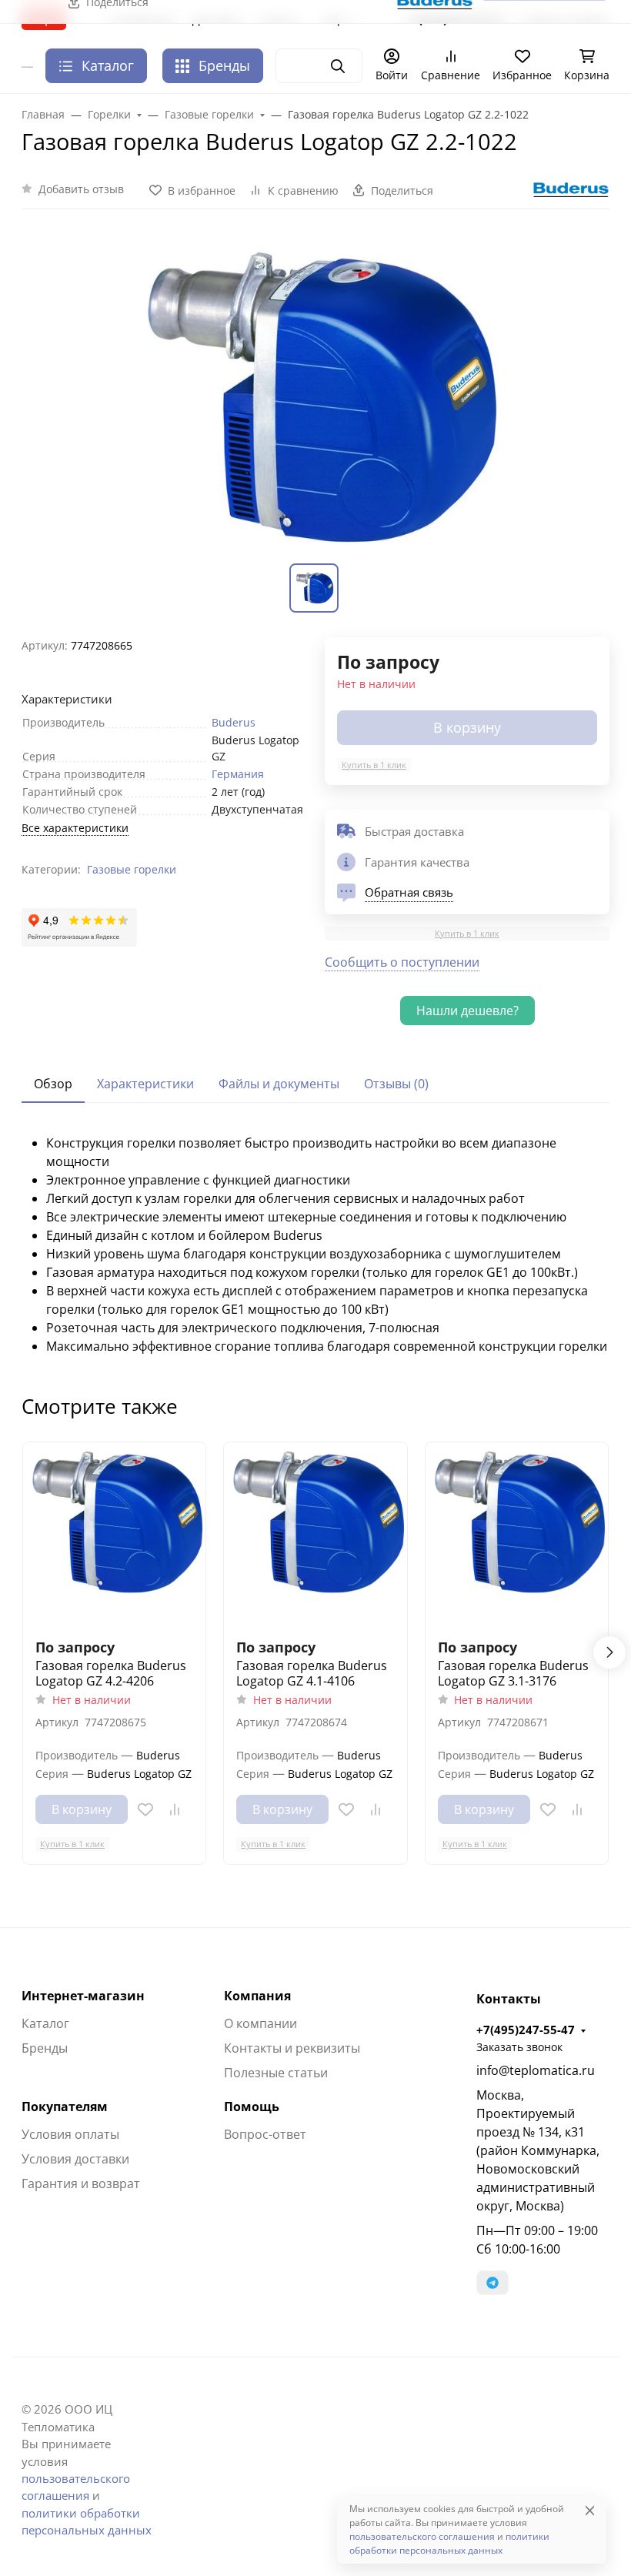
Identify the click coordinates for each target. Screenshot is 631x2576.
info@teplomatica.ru (536, 2070)
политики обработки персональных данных (449, 2543)
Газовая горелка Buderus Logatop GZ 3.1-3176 (513, 1673)
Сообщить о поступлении (402, 962)
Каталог (45, 2023)
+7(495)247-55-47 (526, 2030)
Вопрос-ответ (265, 2134)
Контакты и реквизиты (292, 2048)
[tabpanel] (315, 1245)
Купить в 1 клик (374, 765)
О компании (260, 2023)
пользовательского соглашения (422, 2536)
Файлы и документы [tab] (279, 1084)
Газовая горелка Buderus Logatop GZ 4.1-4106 (312, 1673)
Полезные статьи (276, 2073)
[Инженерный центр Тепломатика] (27, 66)
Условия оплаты (70, 2134)
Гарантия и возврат (81, 2183)
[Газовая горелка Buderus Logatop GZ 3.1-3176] (517, 1534)
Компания (257, 1996)
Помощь (252, 2107)
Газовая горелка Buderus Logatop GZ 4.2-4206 (111, 1673)
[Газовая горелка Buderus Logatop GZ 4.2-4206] (114, 1534)
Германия (238, 774)
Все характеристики (75, 828)
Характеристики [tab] (145, 1084)
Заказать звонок (519, 2047)
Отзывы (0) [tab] (396, 1084)
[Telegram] (492, 2283)
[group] (315, 396)
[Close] (590, 2510)
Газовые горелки (132, 869)
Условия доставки (75, 2159)
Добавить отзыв (81, 189)
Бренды (224, 65)
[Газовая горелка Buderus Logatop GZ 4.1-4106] (315, 1534)
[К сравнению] (175, 1809)
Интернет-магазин (83, 1996)
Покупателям (65, 2107)
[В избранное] (145, 1809)
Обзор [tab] (53, 1084)
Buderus (234, 722)
